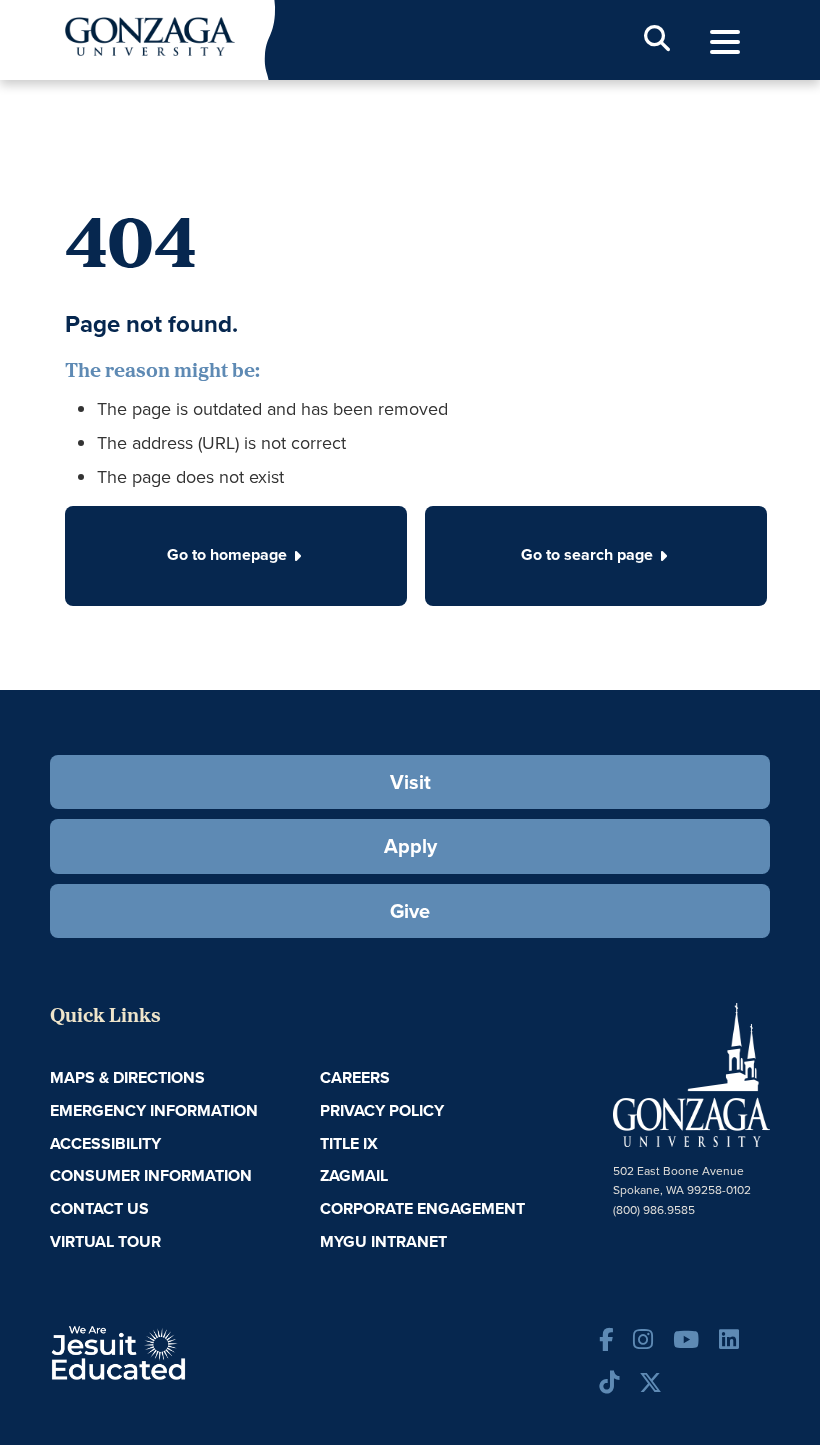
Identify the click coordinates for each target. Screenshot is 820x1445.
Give (410, 911)
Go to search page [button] (587, 554)
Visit (410, 782)
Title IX (349, 1143)
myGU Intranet (383, 1241)
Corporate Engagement (422, 1208)
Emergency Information (154, 1110)
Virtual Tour (105, 1241)
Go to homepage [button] (227, 554)
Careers (355, 1077)
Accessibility (105, 1143)
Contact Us (99, 1208)
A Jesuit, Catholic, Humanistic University (173, 1352)
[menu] (725, 42)
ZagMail (354, 1175)
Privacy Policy (382, 1110)
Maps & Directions (127, 1077)
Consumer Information (151, 1175)
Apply (410, 846)
